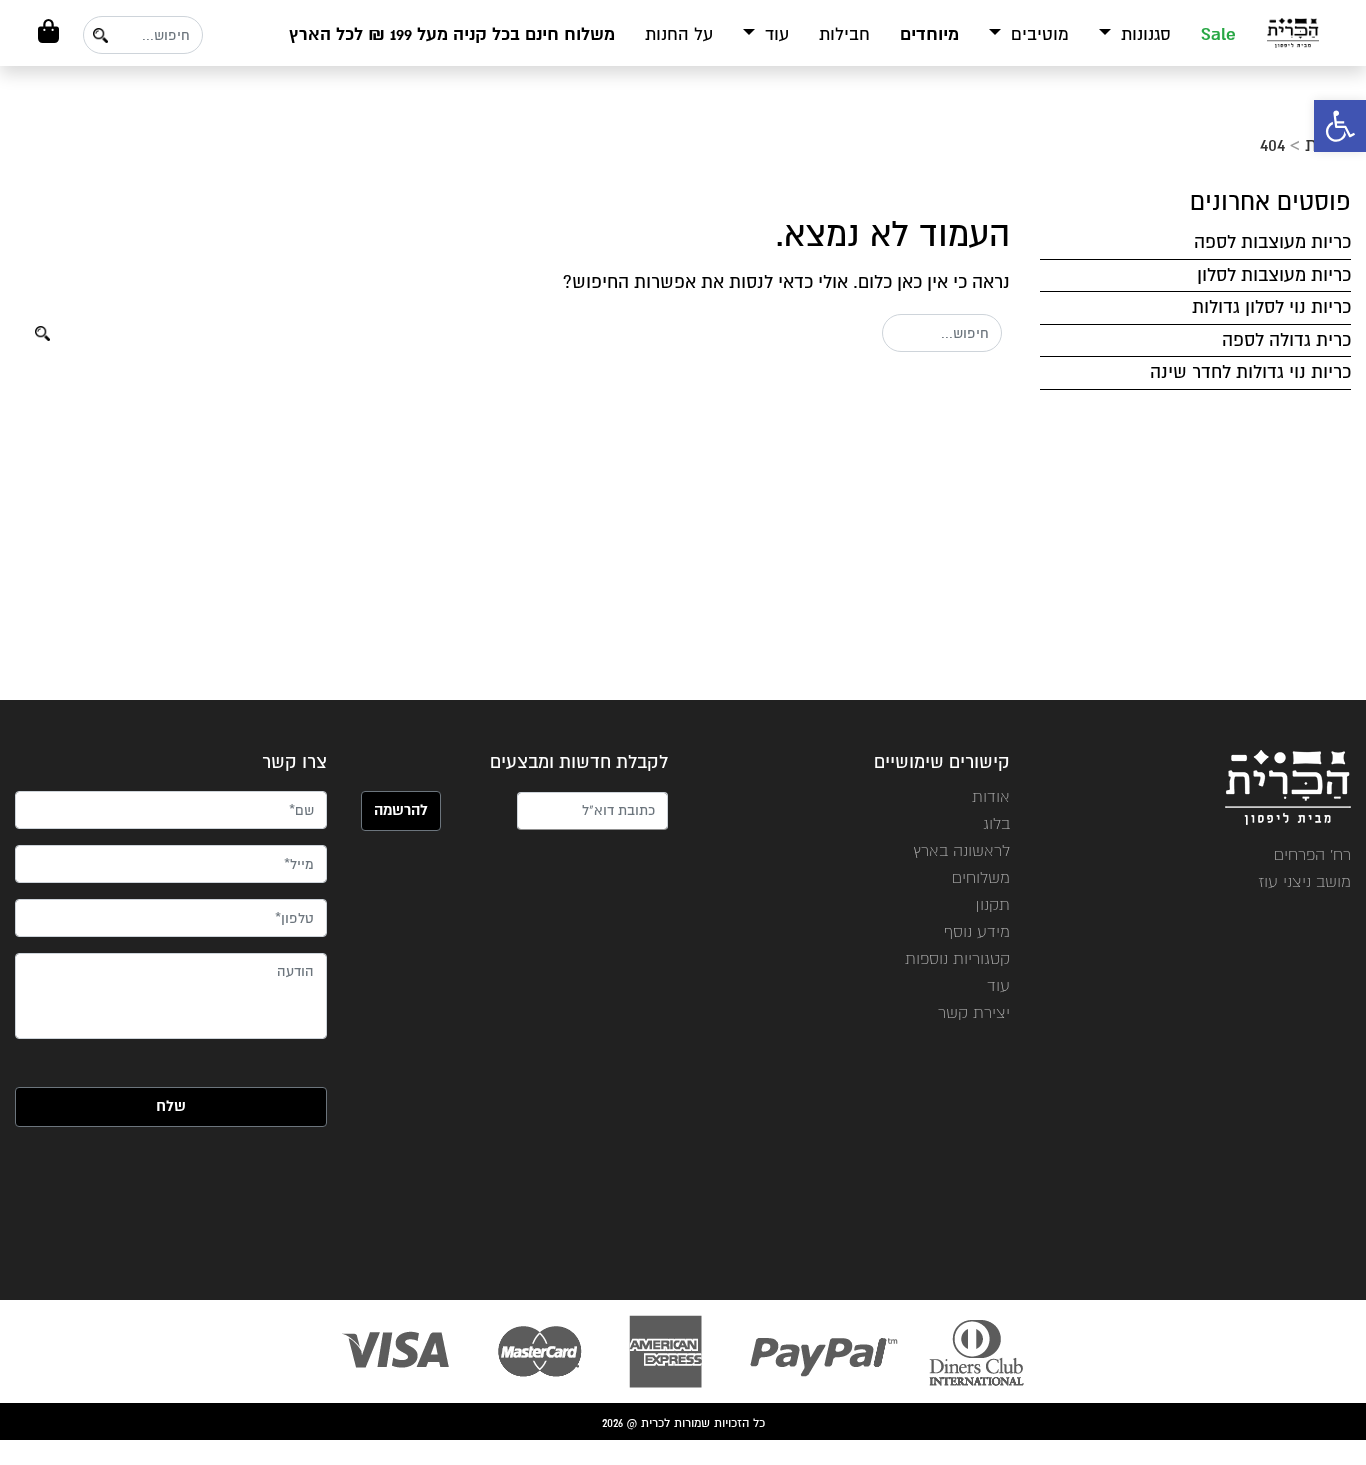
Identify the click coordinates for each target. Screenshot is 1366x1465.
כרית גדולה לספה (1286, 340)
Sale (1218, 34)
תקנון (992, 904)
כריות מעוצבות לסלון (1274, 275)
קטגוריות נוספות (957, 958)
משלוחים (981, 877)
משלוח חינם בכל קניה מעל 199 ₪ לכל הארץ (452, 34)
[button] (1340, 126)
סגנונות (1143, 34)
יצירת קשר (974, 1012)
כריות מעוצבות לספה (1272, 242)
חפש (100, 35)
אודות (991, 796)
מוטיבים (1037, 34)
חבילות (844, 34)
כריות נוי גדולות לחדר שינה (1250, 372)
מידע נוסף (977, 931)
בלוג (996, 823)
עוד (774, 34)
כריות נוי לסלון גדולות (1271, 307)
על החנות (679, 34)
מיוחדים (929, 34)
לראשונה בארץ (961, 850)
